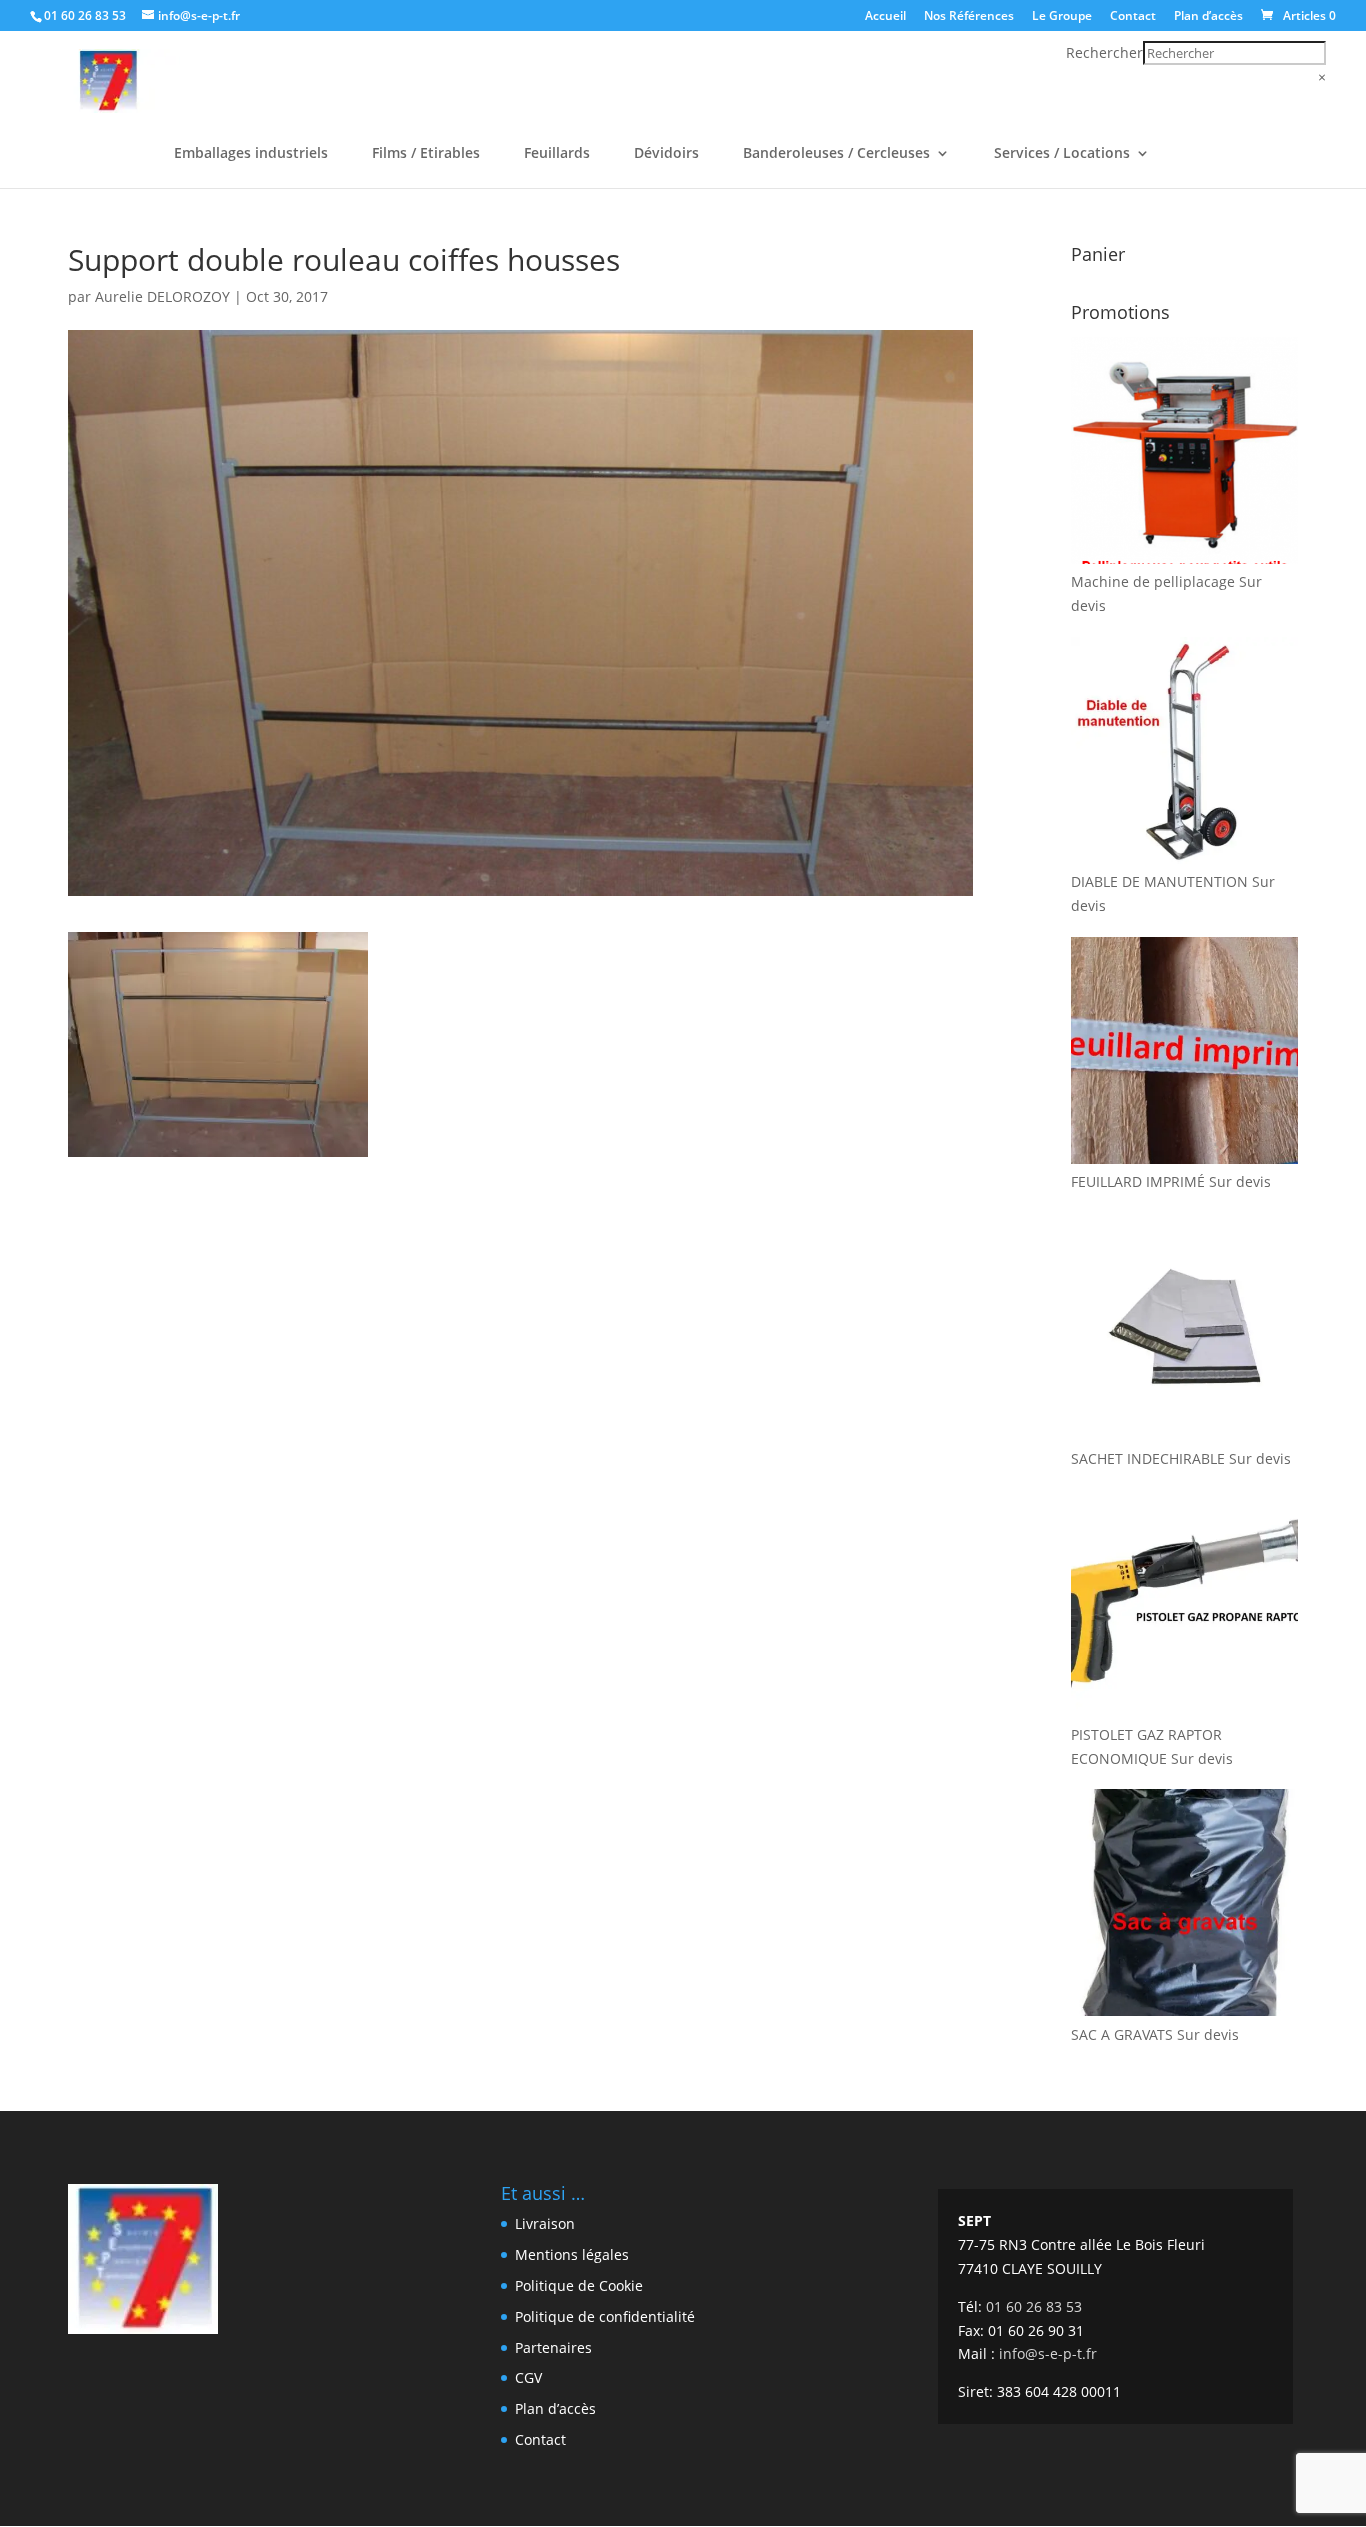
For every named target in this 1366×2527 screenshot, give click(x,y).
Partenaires (553, 2347)
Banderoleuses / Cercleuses (836, 154)
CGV (528, 2377)
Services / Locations (1062, 154)
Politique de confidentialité (605, 2316)
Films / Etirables (426, 154)
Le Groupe (1062, 17)
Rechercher (1104, 52)
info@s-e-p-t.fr (1048, 2353)
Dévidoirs (666, 154)
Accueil (885, 17)
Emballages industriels (251, 154)
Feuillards (557, 154)
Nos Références (969, 17)
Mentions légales (572, 2254)
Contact (1133, 17)
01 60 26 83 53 (85, 15)
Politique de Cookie (579, 2285)
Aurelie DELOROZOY (162, 296)
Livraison (545, 2223)
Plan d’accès (1208, 17)
